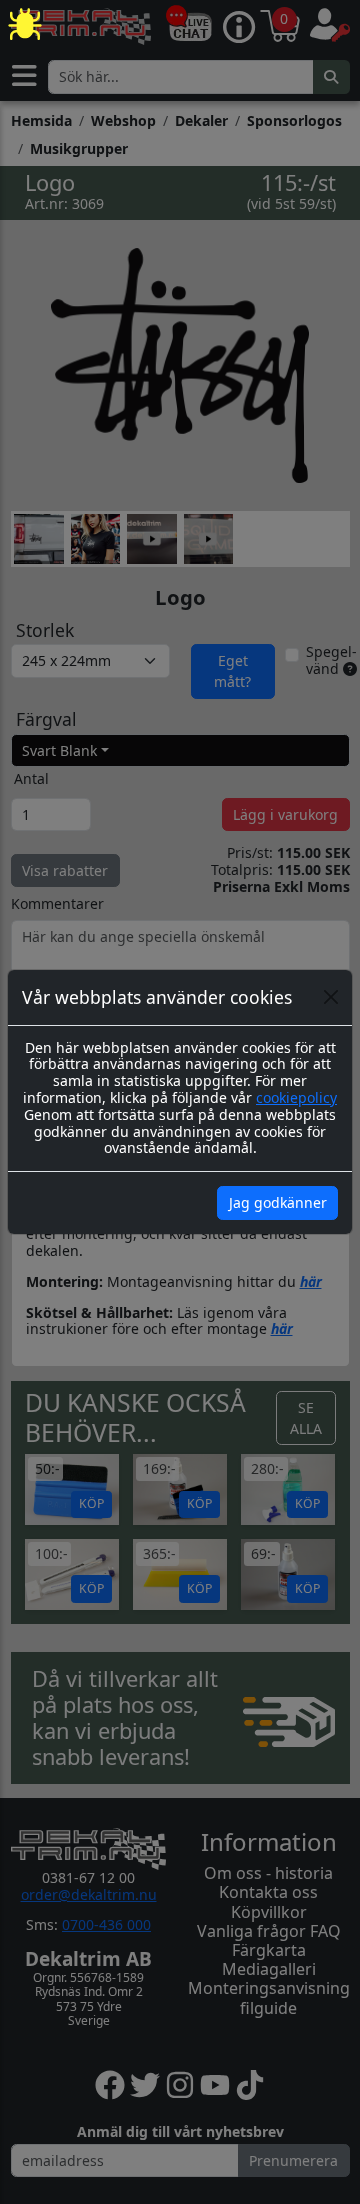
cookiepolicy (296, 1097)
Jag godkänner (278, 1202)
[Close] (331, 997)
